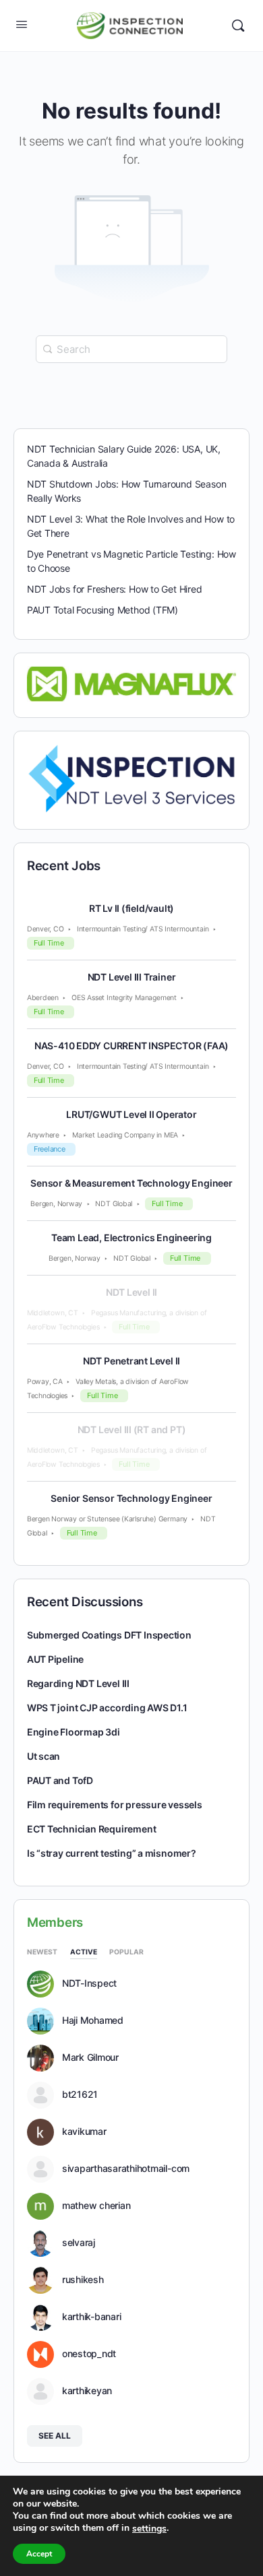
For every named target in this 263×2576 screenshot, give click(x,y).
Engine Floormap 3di (74, 1732)
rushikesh (83, 2280)
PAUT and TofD (60, 1780)
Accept (39, 2554)
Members (55, 1922)
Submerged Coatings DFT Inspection (109, 1635)
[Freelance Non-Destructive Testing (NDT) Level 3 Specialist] (132, 778)
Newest (42, 1952)
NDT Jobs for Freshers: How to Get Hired (115, 589)
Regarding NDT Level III (78, 1683)
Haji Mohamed (93, 2020)
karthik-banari (92, 2317)
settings (149, 2529)
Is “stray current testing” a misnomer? (112, 1853)
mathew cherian (96, 2206)
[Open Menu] (22, 24)
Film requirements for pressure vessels (115, 1805)
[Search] (238, 26)
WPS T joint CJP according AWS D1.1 (107, 1708)
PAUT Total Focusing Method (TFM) (103, 610)
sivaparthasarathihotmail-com (126, 2169)
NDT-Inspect (89, 1983)
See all (55, 2436)
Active (84, 1952)
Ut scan (44, 1756)
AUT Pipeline (55, 1659)
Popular (126, 1952)
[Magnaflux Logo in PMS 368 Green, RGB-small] (132, 683)
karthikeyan (87, 2391)
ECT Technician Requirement (92, 1829)
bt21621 (80, 2094)
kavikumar (84, 2132)
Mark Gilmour (90, 2057)
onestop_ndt (89, 2354)
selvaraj (79, 2243)
